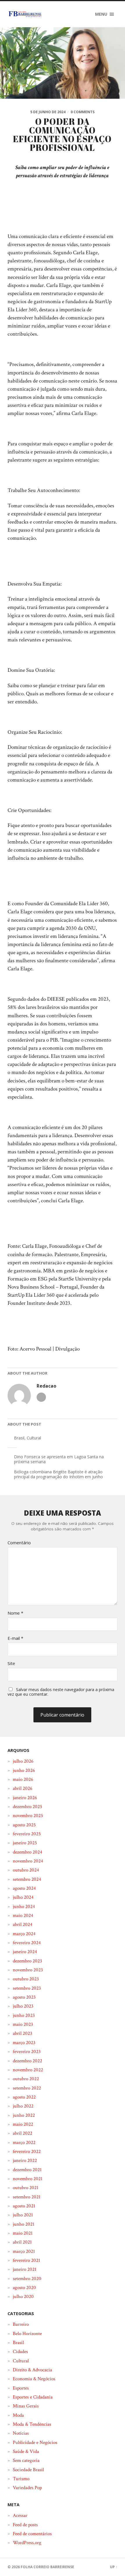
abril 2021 (22, 2242)
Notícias (21, 2433)
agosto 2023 (24, 1997)
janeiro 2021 (25, 2269)
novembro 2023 (28, 1970)
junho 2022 (24, 2115)
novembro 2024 (28, 1861)
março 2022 (24, 2143)
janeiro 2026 (25, 1798)
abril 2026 (23, 1788)
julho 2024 (23, 1897)
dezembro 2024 (27, 1852)
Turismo (21, 2479)
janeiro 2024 (25, 1952)
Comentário (19, 1543)
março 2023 (24, 2043)
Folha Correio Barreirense (47, 2567)
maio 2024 (23, 1915)
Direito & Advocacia (32, 2370)
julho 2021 (23, 2215)
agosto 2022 (24, 2097)
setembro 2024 (27, 1879)
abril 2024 (23, 1924)
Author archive (41, 1397)
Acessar (20, 2515)
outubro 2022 (26, 2079)
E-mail (15, 1638)
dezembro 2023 (27, 1961)
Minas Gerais (26, 2406)
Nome (15, 1613)
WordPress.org (27, 2543)
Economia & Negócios (34, 2379)
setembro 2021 (27, 2197)
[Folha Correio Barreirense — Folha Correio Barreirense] (25, 14)
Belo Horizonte (27, 2334)
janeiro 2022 (25, 2160)
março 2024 (24, 1934)
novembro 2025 (28, 1816)
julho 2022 (23, 2106)
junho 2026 (24, 1770)
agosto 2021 (24, 2206)
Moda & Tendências (32, 2424)
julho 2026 (23, 1761)
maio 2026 (23, 1779)
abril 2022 (23, 2133)
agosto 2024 (24, 1888)
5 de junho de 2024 (48, 112)
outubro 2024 (26, 1870)
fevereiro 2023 (27, 2052)
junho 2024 (24, 1907)
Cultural (34, 1438)
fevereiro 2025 (27, 1834)
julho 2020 (23, 2297)
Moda (18, 2415)
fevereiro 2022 (27, 2151)
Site (11, 1663)
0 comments (83, 112)
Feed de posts (25, 2525)
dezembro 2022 (27, 2061)
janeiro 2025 (25, 1843)
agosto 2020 (24, 2288)
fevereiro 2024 (27, 1943)
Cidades (20, 2352)
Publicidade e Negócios (35, 2443)
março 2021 (24, 2251)
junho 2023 (24, 2015)
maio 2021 (23, 2233)
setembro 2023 (27, 1988)
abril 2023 (23, 2033)
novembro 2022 (28, 2070)
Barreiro (21, 2324)
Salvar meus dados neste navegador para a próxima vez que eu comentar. (61, 1692)
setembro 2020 (27, 2279)
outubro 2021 (26, 2188)
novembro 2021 (28, 2179)
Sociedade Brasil (28, 2470)
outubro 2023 (26, 1979)
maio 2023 (23, 2024)
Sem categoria (26, 2460)
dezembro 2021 (27, 2170)
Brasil (19, 1438)
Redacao (47, 1386)
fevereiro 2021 (26, 2260)
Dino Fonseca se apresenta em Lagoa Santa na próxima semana (59, 1459)
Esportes (21, 2388)
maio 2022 (23, 2124)
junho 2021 (24, 2224)
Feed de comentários (32, 2534)
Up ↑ (114, 2567)
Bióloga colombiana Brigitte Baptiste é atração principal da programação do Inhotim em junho (58, 1474)
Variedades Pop (27, 2488)
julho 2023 (23, 2006)
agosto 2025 (24, 1825)
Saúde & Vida (26, 2451)
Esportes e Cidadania (33, 2397)
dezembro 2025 (27, 1807)
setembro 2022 (27, 2088)
